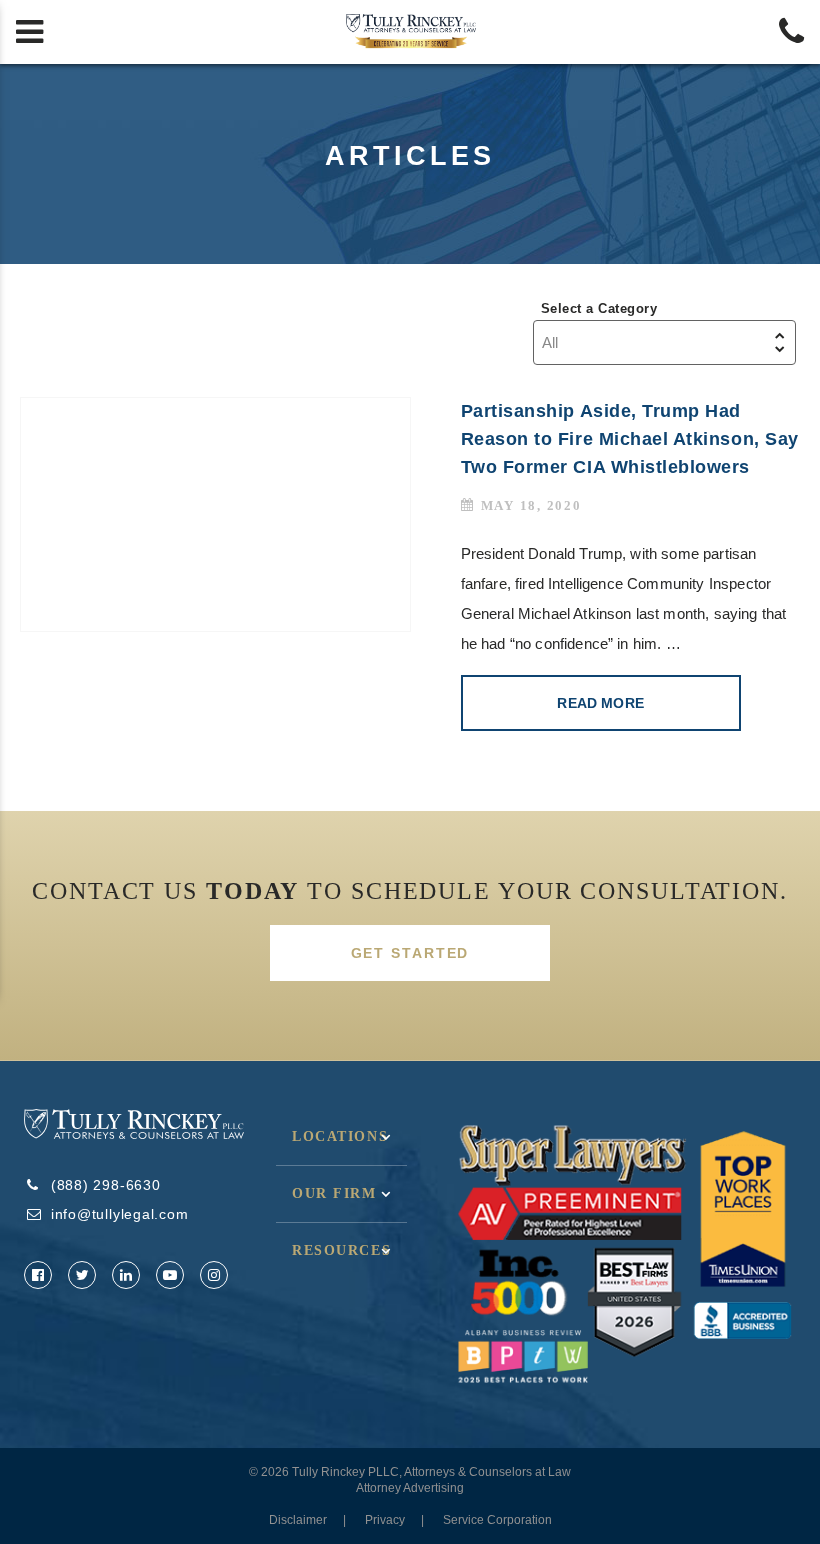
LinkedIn (126, 1275)
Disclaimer (298, 1520)
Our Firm (334, 1193)
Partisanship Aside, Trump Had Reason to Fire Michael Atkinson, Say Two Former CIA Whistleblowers (630, 439)
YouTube (170, 1275)
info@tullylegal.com (120, 1214)
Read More (600, 703)
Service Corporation (497, 1520)
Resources (341, 1250)
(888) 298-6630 (106, 1185)
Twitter (82, 1275)
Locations (340, 1136)
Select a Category (599, 308)
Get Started (410, 953)
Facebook (38, 1275)
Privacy (385, 1520)
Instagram (214, 1275)
